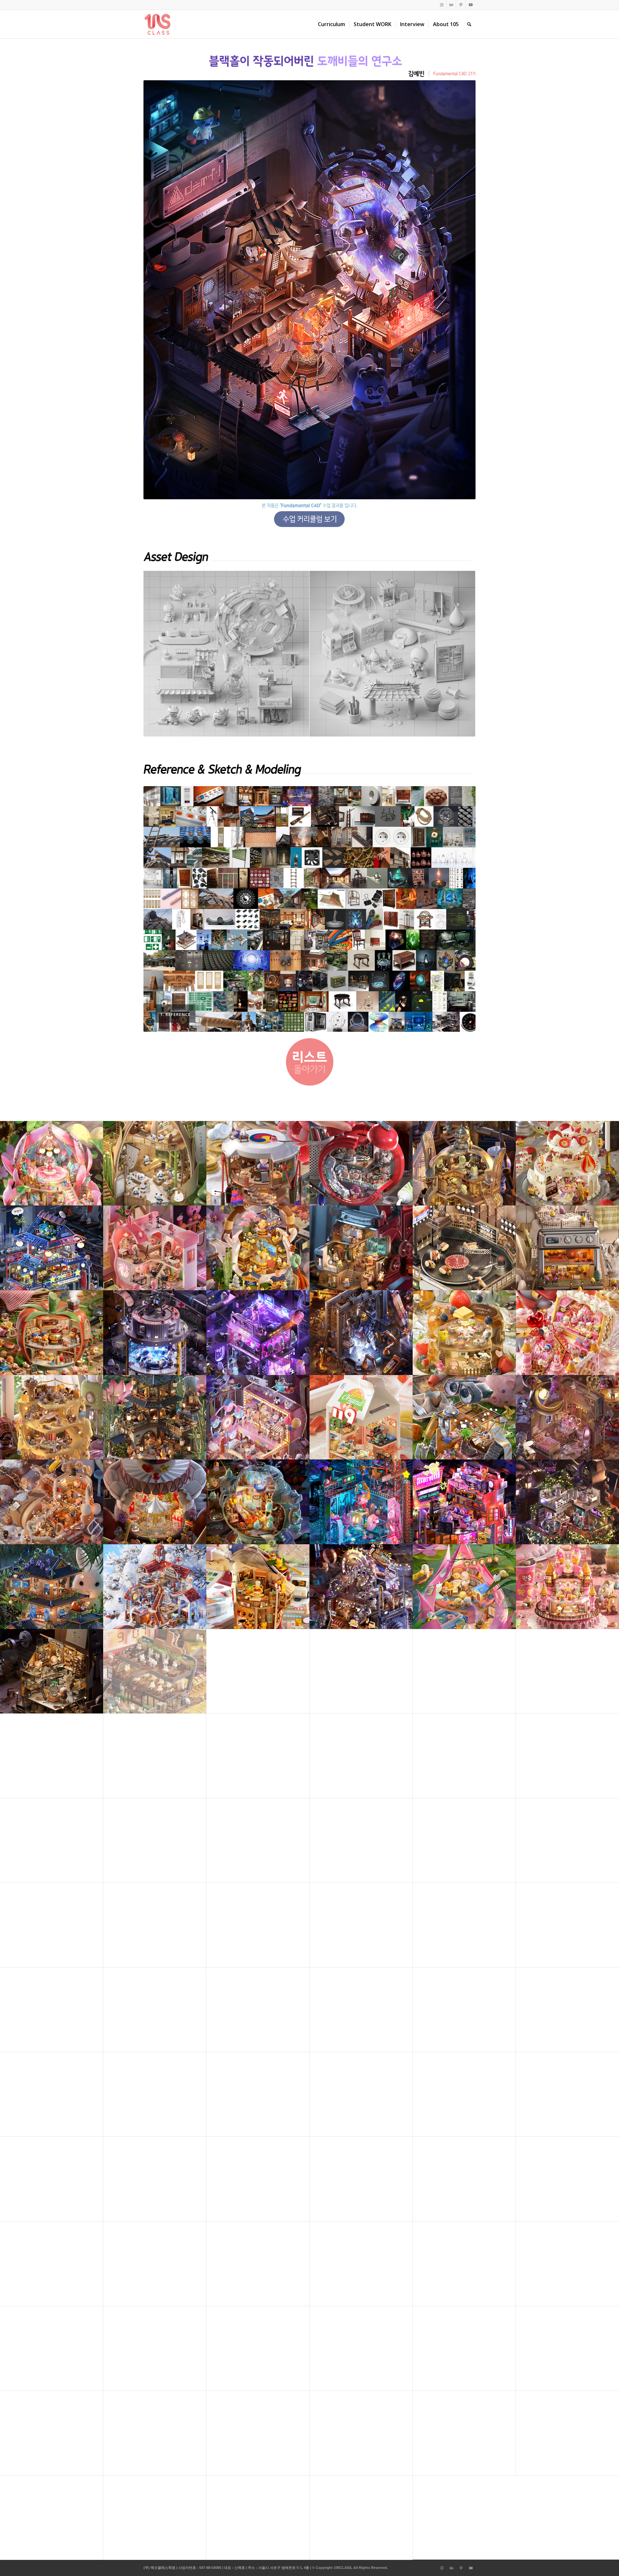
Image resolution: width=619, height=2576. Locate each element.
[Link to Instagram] (442, 5)
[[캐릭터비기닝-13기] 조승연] (5, 1288)
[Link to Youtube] (471, 5)
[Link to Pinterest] (461, 5)
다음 (461, 909)
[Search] (469, 24)
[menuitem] (331, 24)
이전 (158, 909)
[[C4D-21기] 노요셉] (614, 1288)
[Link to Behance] (451, 5)
